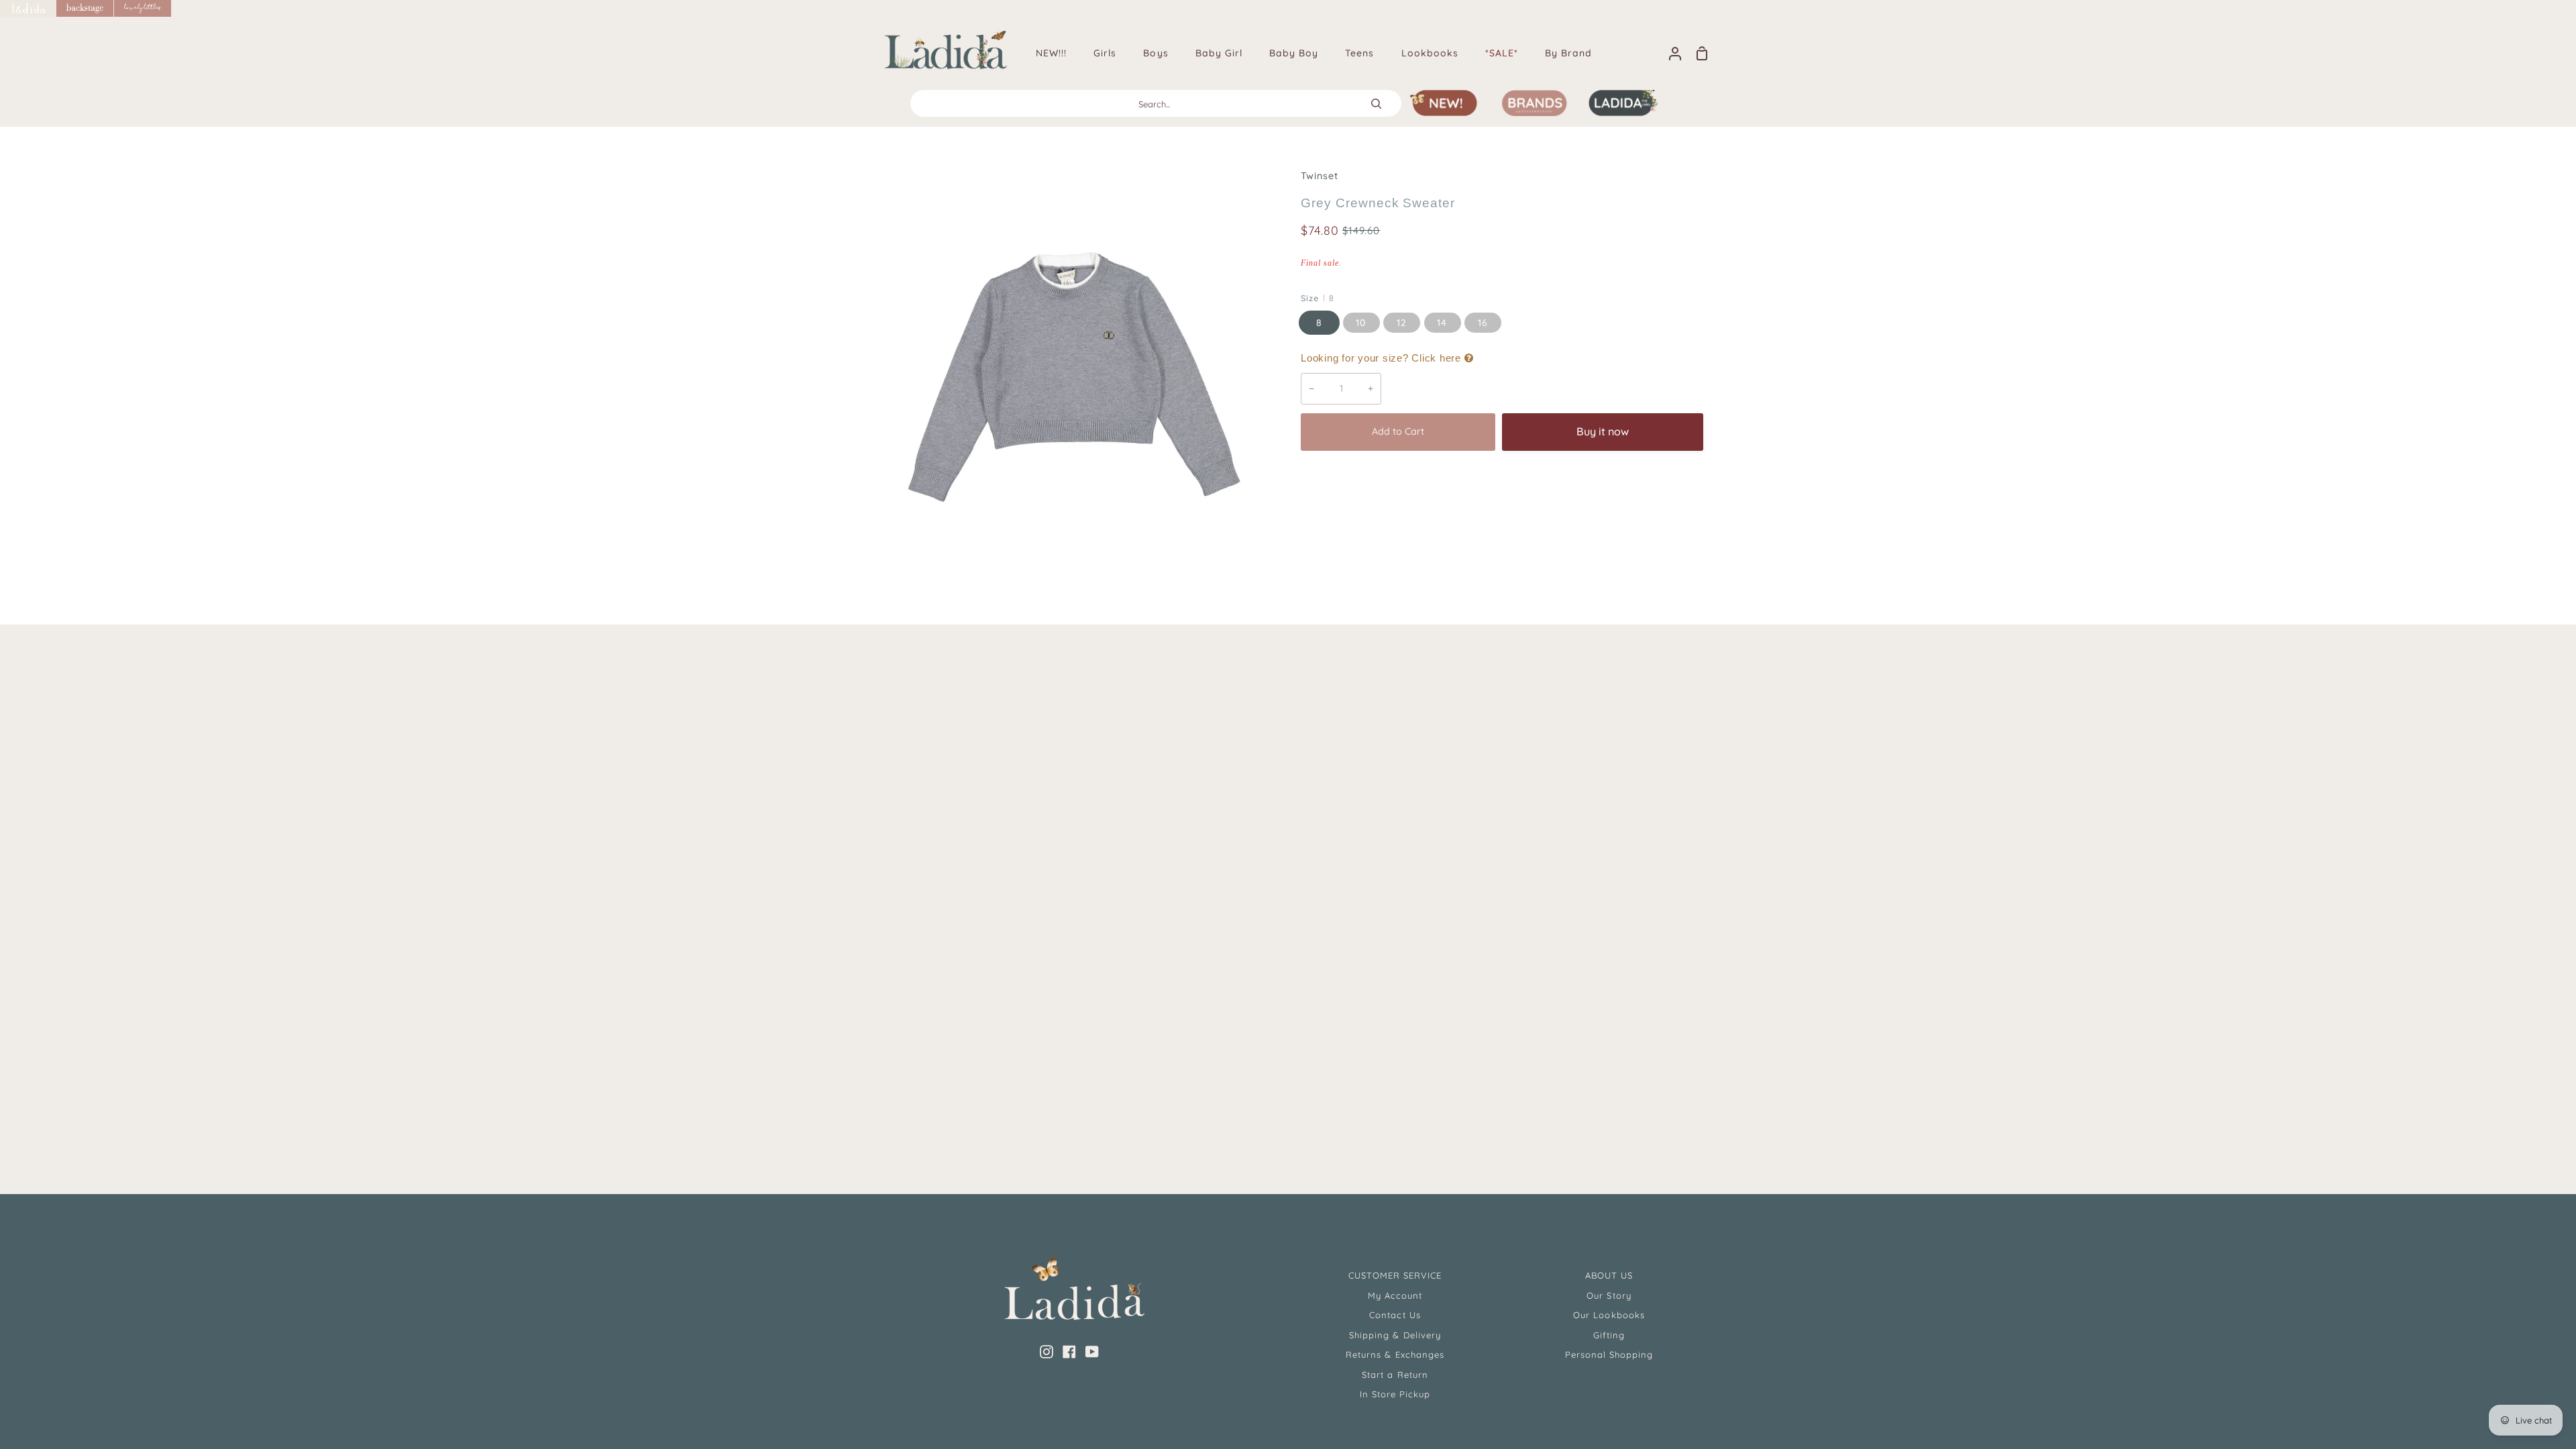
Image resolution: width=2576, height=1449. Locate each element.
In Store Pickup (1395, 1394)
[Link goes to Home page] (28, 8)
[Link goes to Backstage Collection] (85, 8)
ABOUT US (1609, 1275)
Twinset (1320, 176)
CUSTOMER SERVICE (1395, 1275)
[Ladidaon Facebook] (1069, 1352)
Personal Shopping (1609, 1354)
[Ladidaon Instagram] (1046, 1352)
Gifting (1609, 1335)
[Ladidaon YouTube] (1092, 1352)
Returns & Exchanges (1395, 1354)
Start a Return (1395, 1375)
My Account (1395, 1295)
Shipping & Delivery (1395, 1335)
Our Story (1609, 1295)
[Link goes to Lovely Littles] (143, 8)
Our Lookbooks (1609, 1315)
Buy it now (1603, 431)
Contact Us (1395, 1315)
